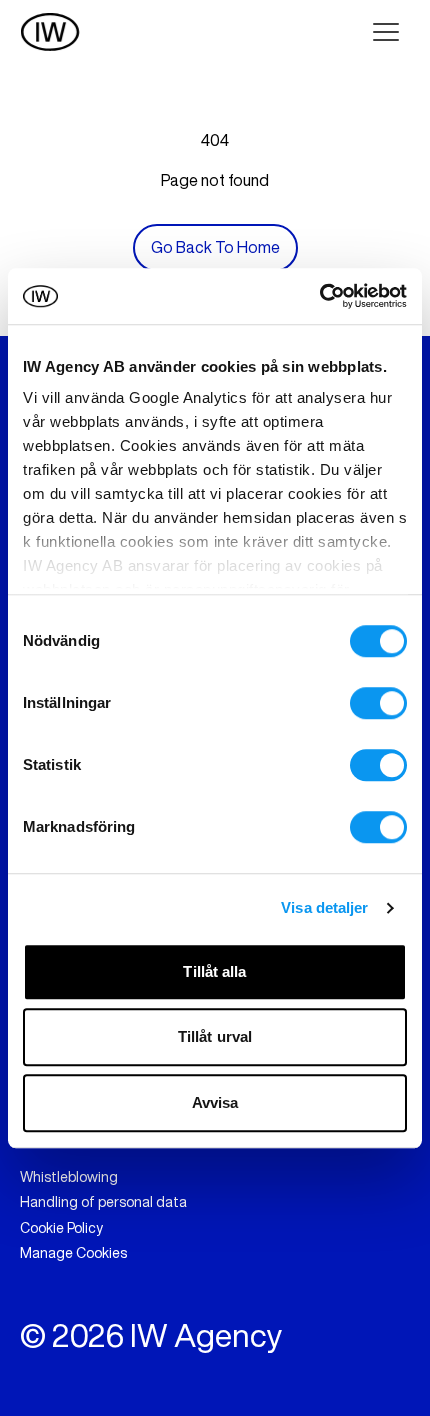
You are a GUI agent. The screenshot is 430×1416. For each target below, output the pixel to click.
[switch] (378, 703)
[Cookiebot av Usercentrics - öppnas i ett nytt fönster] (319, 296)
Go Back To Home (215, 247)
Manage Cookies (73, 1253)
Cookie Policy (61, 1228)
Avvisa (215, 1102)
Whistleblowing (69, 1177)
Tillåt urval (215, 1036)
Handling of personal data (103, 1202)
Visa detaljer (324, 907)
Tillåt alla (214, 971)
